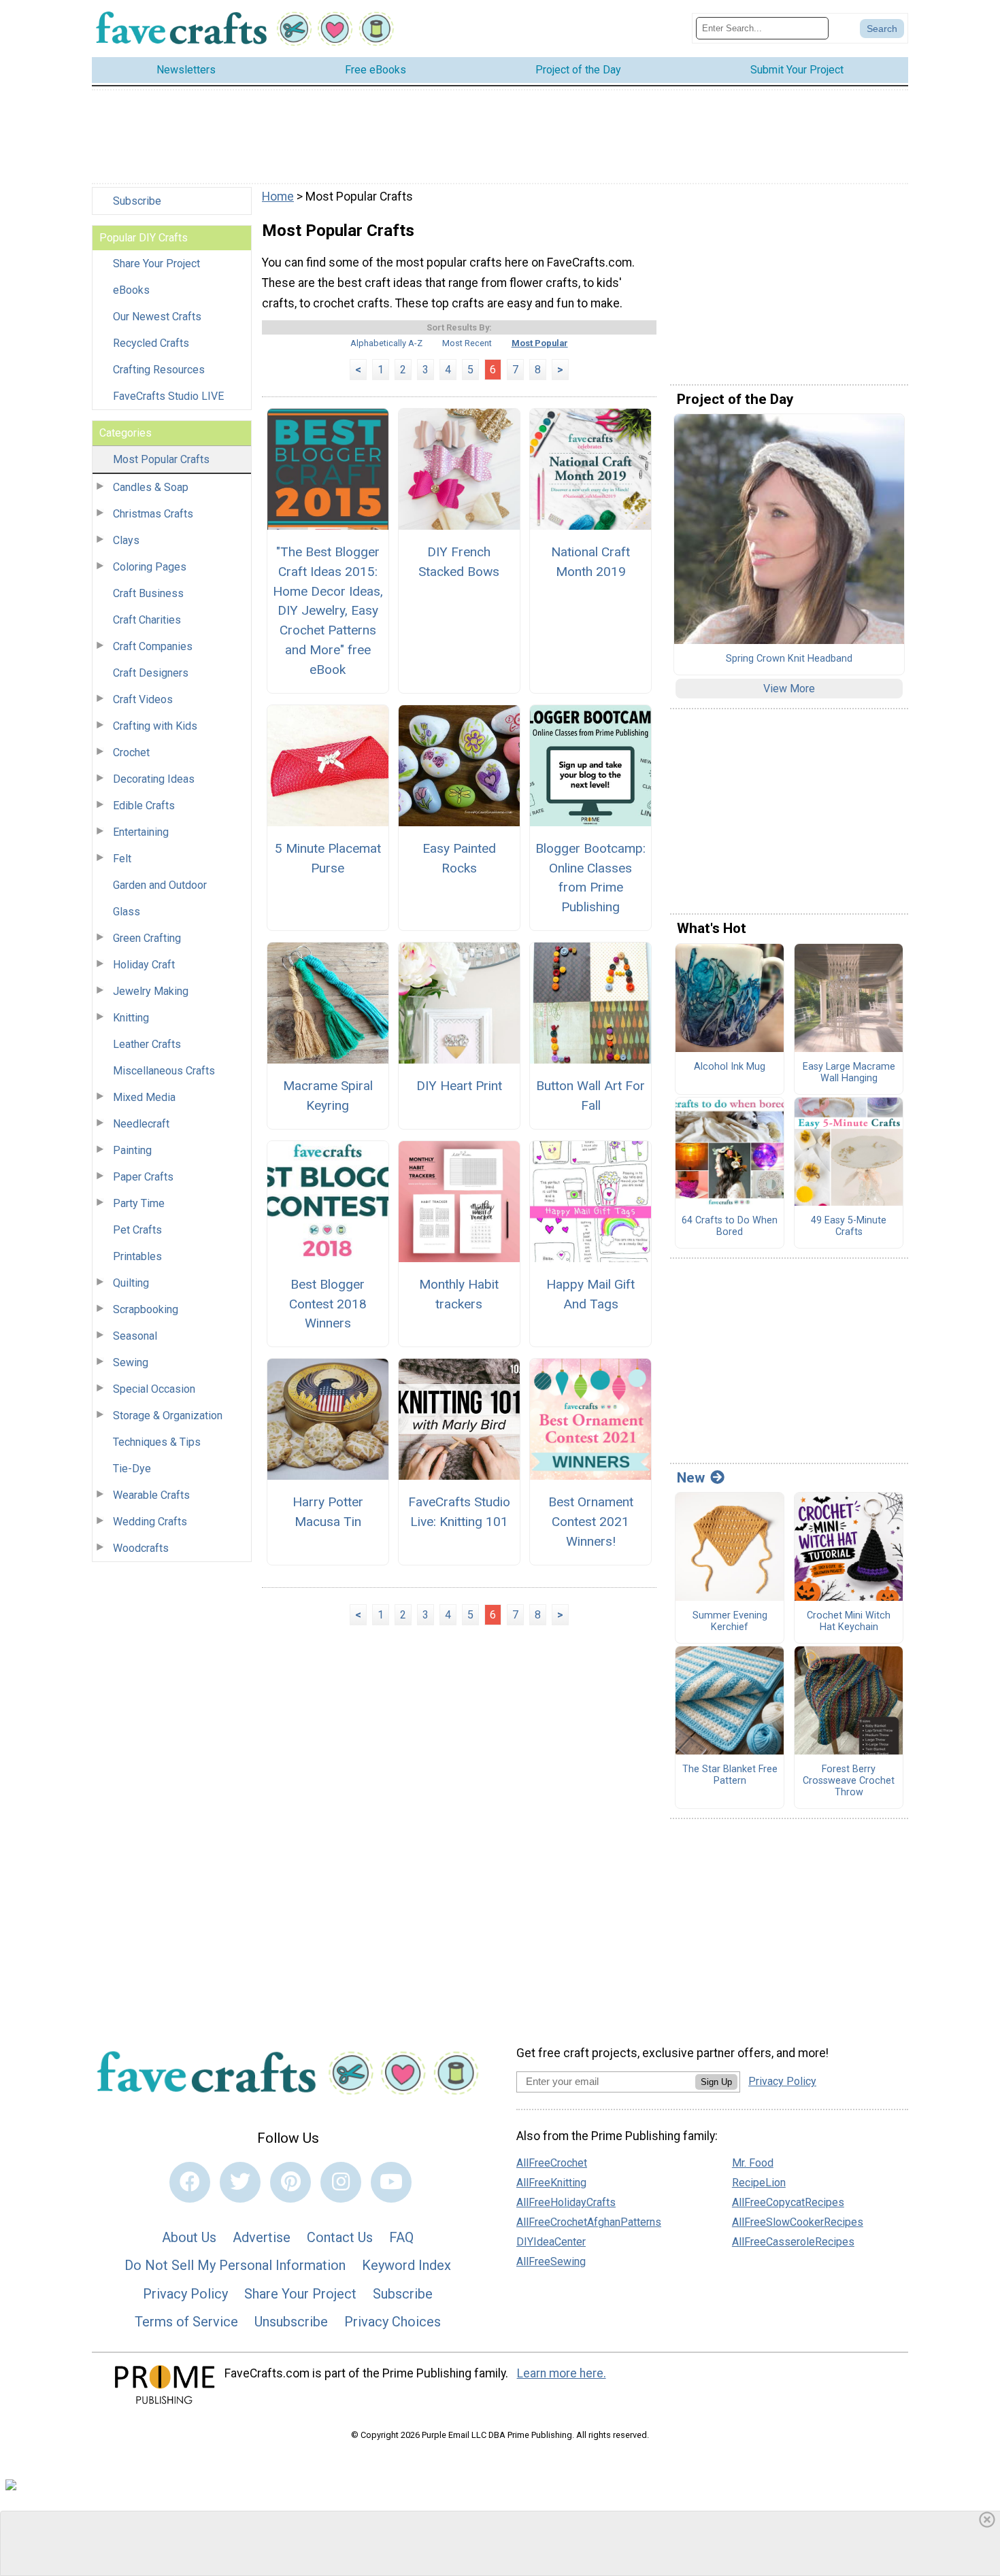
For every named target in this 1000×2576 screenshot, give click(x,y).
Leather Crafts (147, 1044)
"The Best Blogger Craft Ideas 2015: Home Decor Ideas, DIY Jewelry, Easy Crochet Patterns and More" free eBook (328, 611)
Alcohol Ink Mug (730, 1067)
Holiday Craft (144, 965)
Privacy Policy (185, 2294)
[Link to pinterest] (290, 2182)
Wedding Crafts (150, 1522)
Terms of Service (186, 2322)
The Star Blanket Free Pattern (730, 1775)
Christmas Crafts (153, 514)
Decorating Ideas (154, 779)
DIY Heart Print (459, 1086)
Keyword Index (406, 2265)
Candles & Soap (151, 487)
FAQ (401, 2237)
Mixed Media (144, 1097)
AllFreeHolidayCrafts (566, 2202)
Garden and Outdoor (160, 885)
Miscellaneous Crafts (164, 1071)
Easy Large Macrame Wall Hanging (849, 1073)
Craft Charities (147, 620)
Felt (122, 859)
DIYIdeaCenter (551, 2242)
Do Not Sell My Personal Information (235, 2265)
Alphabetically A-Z (386, 343)
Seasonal (135, 1336)
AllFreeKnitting (551, 2183)
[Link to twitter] (240, 2182)
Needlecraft (141, 1124)
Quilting (131, 1283)
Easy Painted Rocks (459, 858)
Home (278, 197)
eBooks (131, 290)
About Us (189, 2237)
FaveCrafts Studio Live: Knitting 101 (459, 1512)
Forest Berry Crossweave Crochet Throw (849, 1781)
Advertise (262, 2237)
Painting (132, 1150)
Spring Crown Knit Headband (789, 659)
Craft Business (148, 593)
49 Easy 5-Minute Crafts (849, 1226)
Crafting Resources (159, 370)
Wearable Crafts (151, 1495)
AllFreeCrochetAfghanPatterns (589, 2222)
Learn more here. (562, 2373)
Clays (126, 540)
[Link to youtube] (391, 2182)
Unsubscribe (291, 2322)
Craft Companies (153, 646)
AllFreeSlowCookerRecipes (798, 2222)
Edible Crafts (144, 806)
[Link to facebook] (190, 2182)
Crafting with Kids (155, 726)
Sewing (131, 1362)
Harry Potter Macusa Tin (328, 1512)
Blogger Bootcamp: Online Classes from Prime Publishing (590, 878)
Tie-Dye (132, 1469)
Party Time (139, 1203)
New (691, 1478)
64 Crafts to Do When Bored (730, 1226)
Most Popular (540, 343)
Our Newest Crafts (157, 317)
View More (789, 689)
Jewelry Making (151, 991)
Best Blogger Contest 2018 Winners (328, 1304)
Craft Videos (143, 699)
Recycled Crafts (151, 343)
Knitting (131, 1018)
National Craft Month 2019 (590, 562)
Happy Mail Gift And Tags (590, 1294)
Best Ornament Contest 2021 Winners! (591, 1522)
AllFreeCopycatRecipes (788, 2202)
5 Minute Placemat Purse (328, 858)
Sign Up (716, 2082)
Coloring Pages (150, 567)
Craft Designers (151, 673)
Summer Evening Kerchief (730, 1622)
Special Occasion (154, 1389)
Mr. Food (753, 2163)
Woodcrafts (141, 1548)
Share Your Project (156, 264)
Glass (127, 912)
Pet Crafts (137, 1230)
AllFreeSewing (551, 2261)
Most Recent (467, 343)
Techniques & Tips (157, 1442)
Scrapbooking (146, 1309)
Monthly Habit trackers (459, 1294)
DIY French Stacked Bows (459, 562)
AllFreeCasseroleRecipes (793, 2242)
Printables (137, 1256)
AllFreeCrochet (552, 2163)
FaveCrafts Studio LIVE (168, 396)
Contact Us (340, 2237)
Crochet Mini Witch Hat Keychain (849, 1622)
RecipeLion (759, 2183)
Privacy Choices (393, 2322)
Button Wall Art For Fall (590, 1096)
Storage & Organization (168, 1416)
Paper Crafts (143, 1177)
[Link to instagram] (341, 2182)
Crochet (131, 752)
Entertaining (141, 832)
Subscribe (137, 201)
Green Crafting (147, 938)
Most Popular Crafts (161, 459)
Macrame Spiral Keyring (328, 1096)
